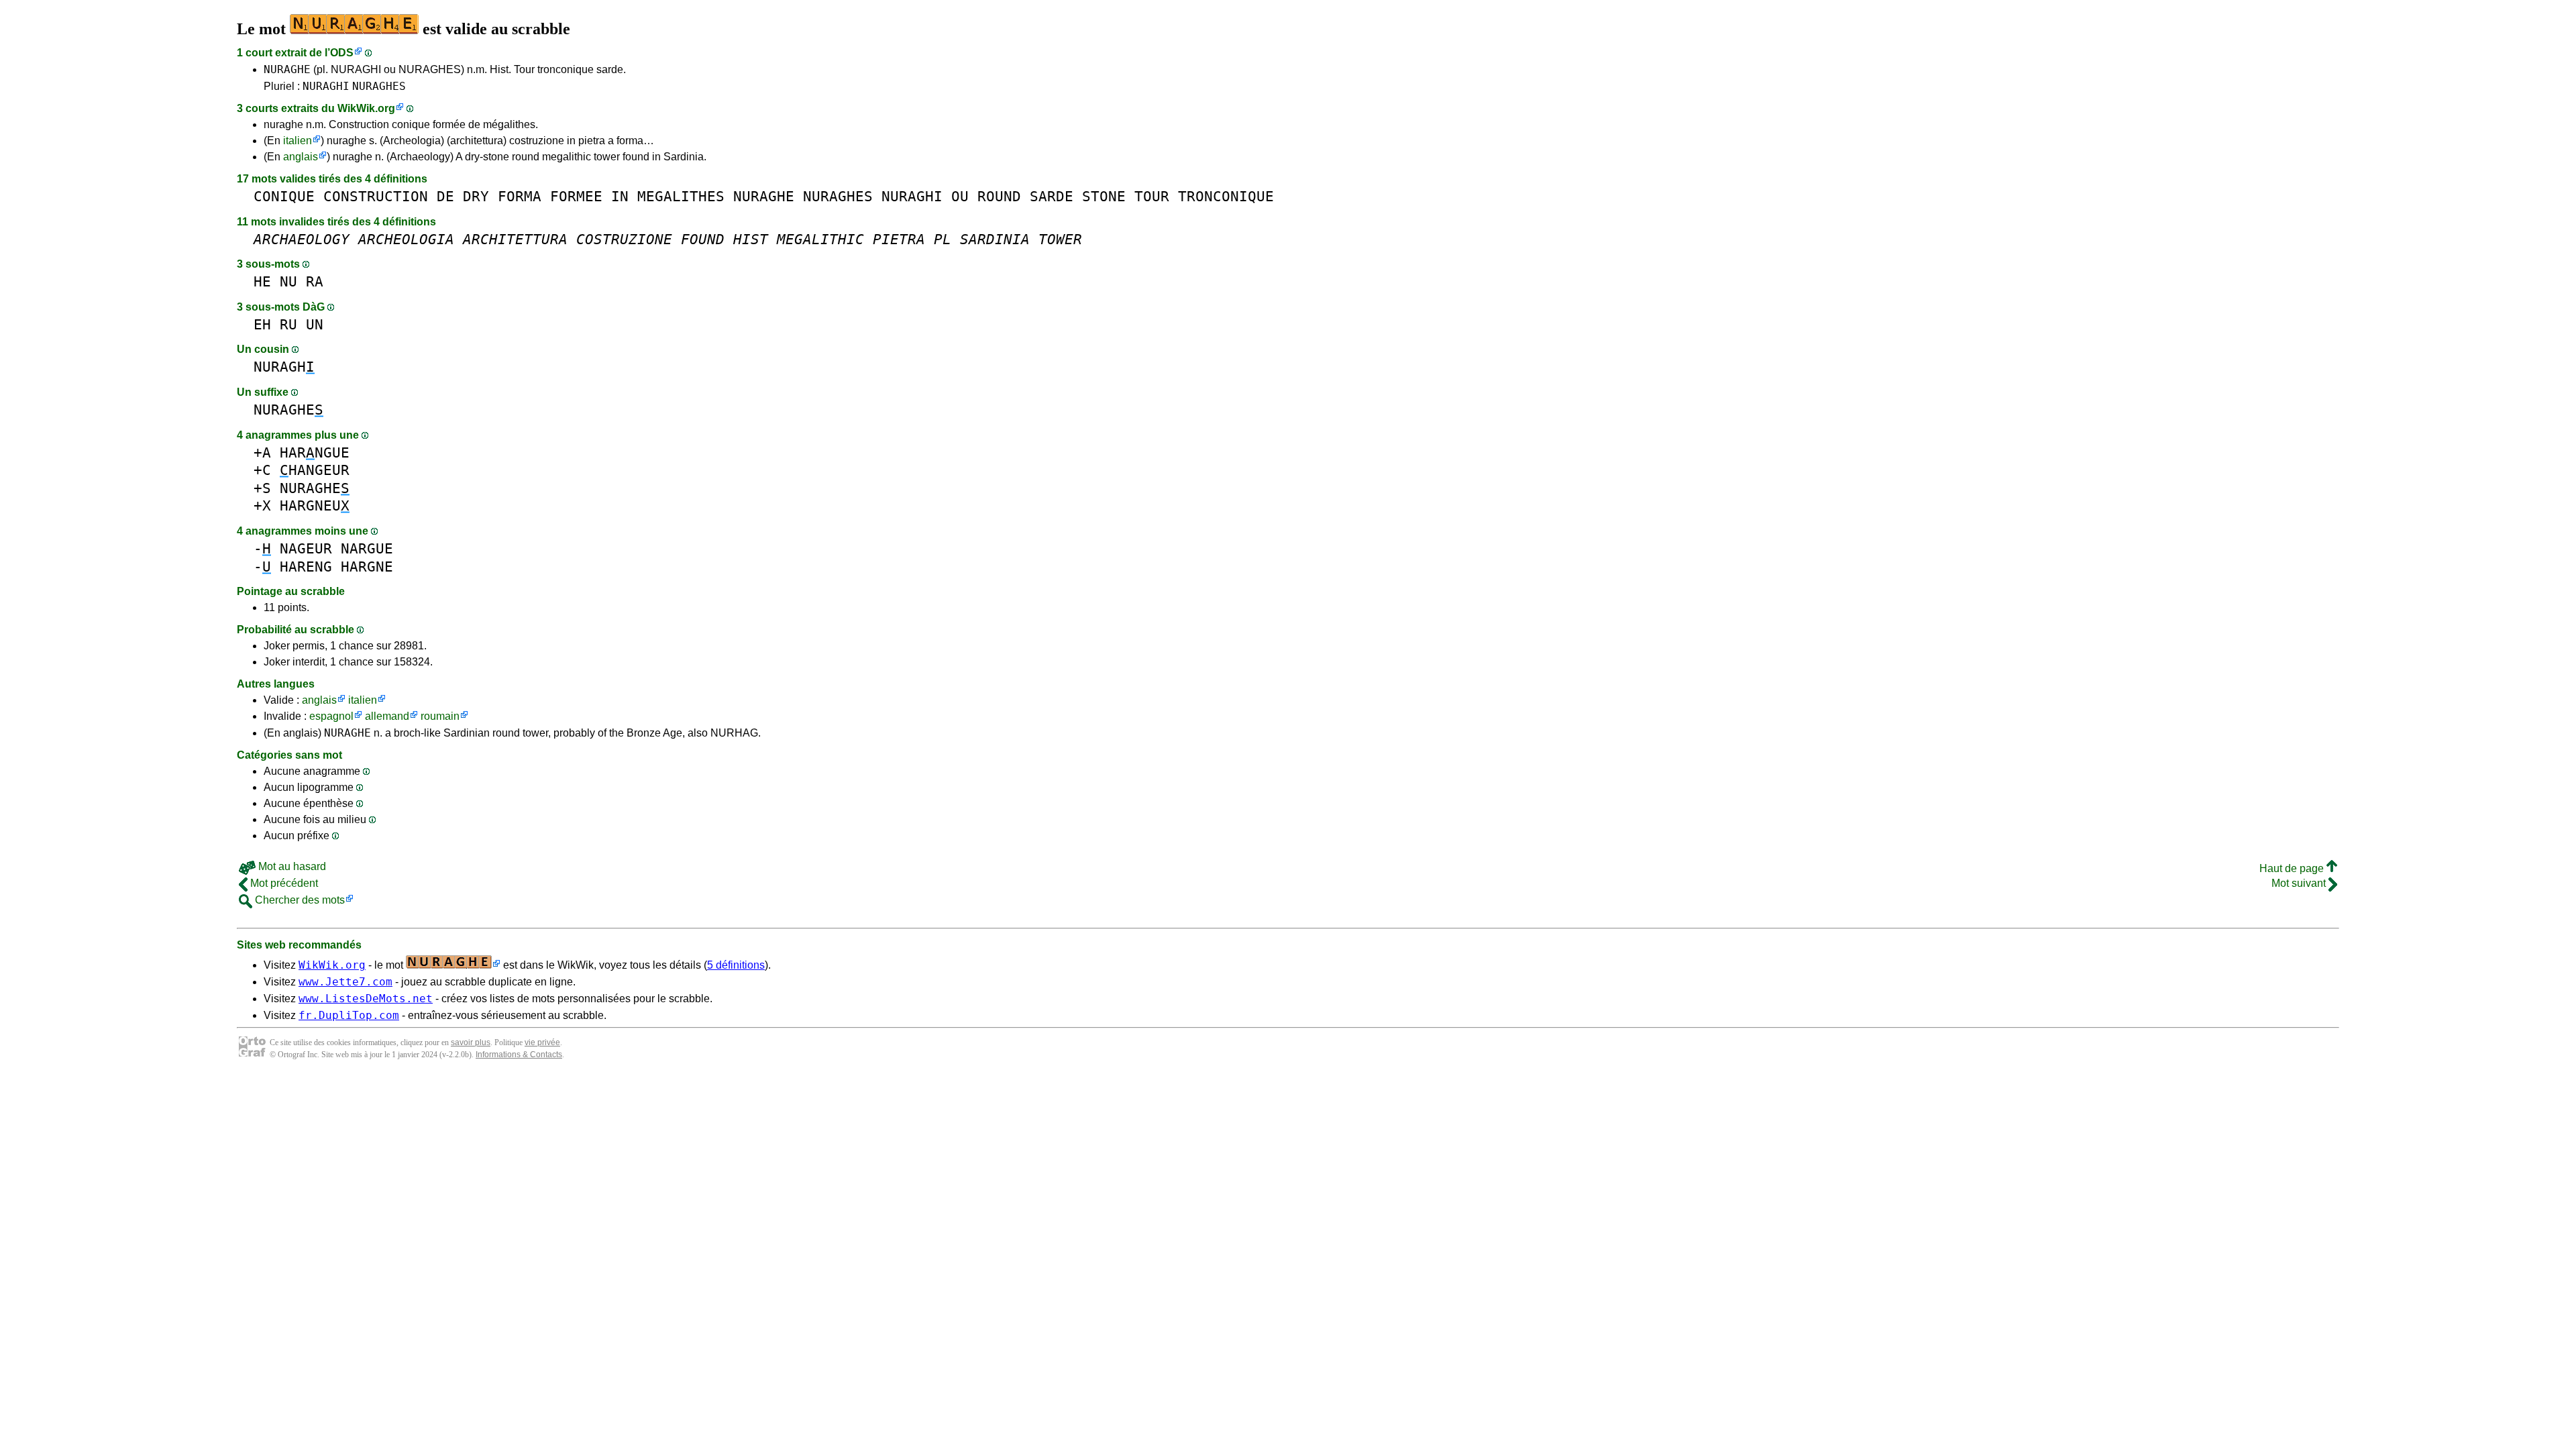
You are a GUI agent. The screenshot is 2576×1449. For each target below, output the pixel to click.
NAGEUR (306, 548)
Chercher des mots (299, 900)
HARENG (306, 567)
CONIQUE (284, 196)
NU (288, 281)
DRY (476, 196)
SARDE (1052, 196)
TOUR (1152, 196)
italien (298, 141)
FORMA (520, 196)
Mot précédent (283, 883)
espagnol (331, 716)
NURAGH (284, 367)
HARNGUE (315, 452)
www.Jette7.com (345, 982)
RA (315, 281)
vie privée (542, 1042)
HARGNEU (315, 505)
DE (445, 196)
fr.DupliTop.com (349, 1015)
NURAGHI (326, 86)
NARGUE (367, 548)
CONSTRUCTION (376, 196)
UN (315, 324)
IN (620, 196)
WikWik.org (366, 108)
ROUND (999, 196)
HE (262, 281)
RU (288, 324)
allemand (387, 716)
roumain (440, 716)
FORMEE (576, 196)
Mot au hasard (291, 866)
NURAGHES (379, 86)
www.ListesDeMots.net (366, 999)
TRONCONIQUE (1226, 196)
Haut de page (2293, 868)
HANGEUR (315, 470)
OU (960, 196)
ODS (342, 53)
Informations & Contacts (519, 1055)
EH (262, 324)
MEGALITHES (681, 196)
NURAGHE (287, 69)
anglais (301, 157)
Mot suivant (2300, 883)
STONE (1104, 196)
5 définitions (736, 965)
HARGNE (367, 567)
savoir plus (471, 1042)
